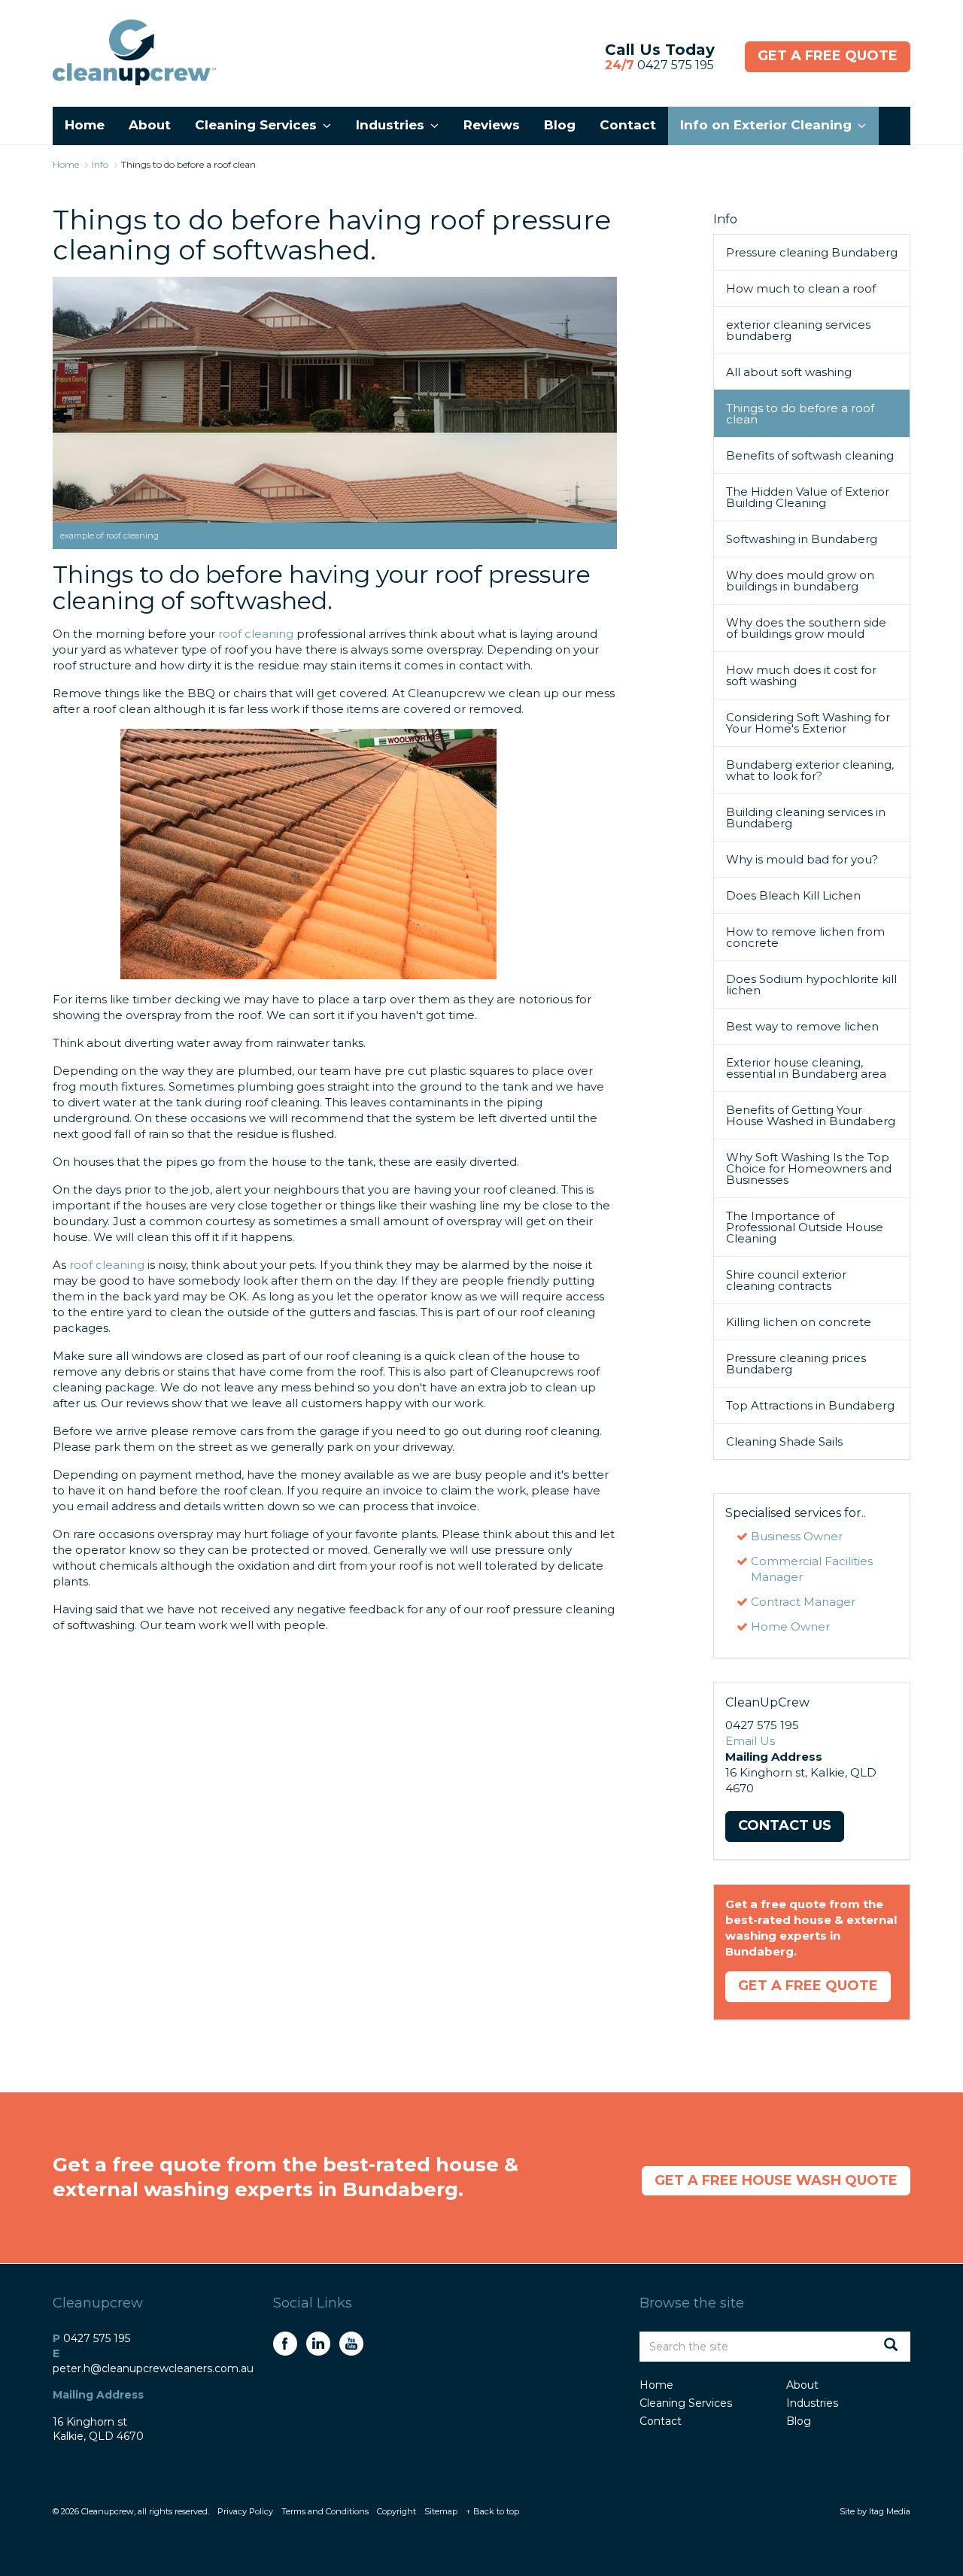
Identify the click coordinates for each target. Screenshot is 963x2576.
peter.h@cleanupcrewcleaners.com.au (153, 2368)
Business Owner (797, 1536)
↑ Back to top (492, 2511)
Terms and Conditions (325, 2511)
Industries (812, 2403)
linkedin (318, 2344)
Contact (661, 2421)
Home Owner (790, 1626)
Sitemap (441, 2511)
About (802, 2385)
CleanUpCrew (134, 53)
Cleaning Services (686, 2403)
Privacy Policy (245, 2511)
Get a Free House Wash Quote (776, 2180)
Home (656, 2385)
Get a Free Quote (828, 56)
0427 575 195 (659, 65)
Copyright (396, 2511)
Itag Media (890, 2511)
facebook (285, 2344)
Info (725, 219)
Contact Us (785, 1825)
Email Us (750, 1741)
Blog (799, 2421)
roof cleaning (256, 634)
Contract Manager (803, 1602)
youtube (351, 2344)
